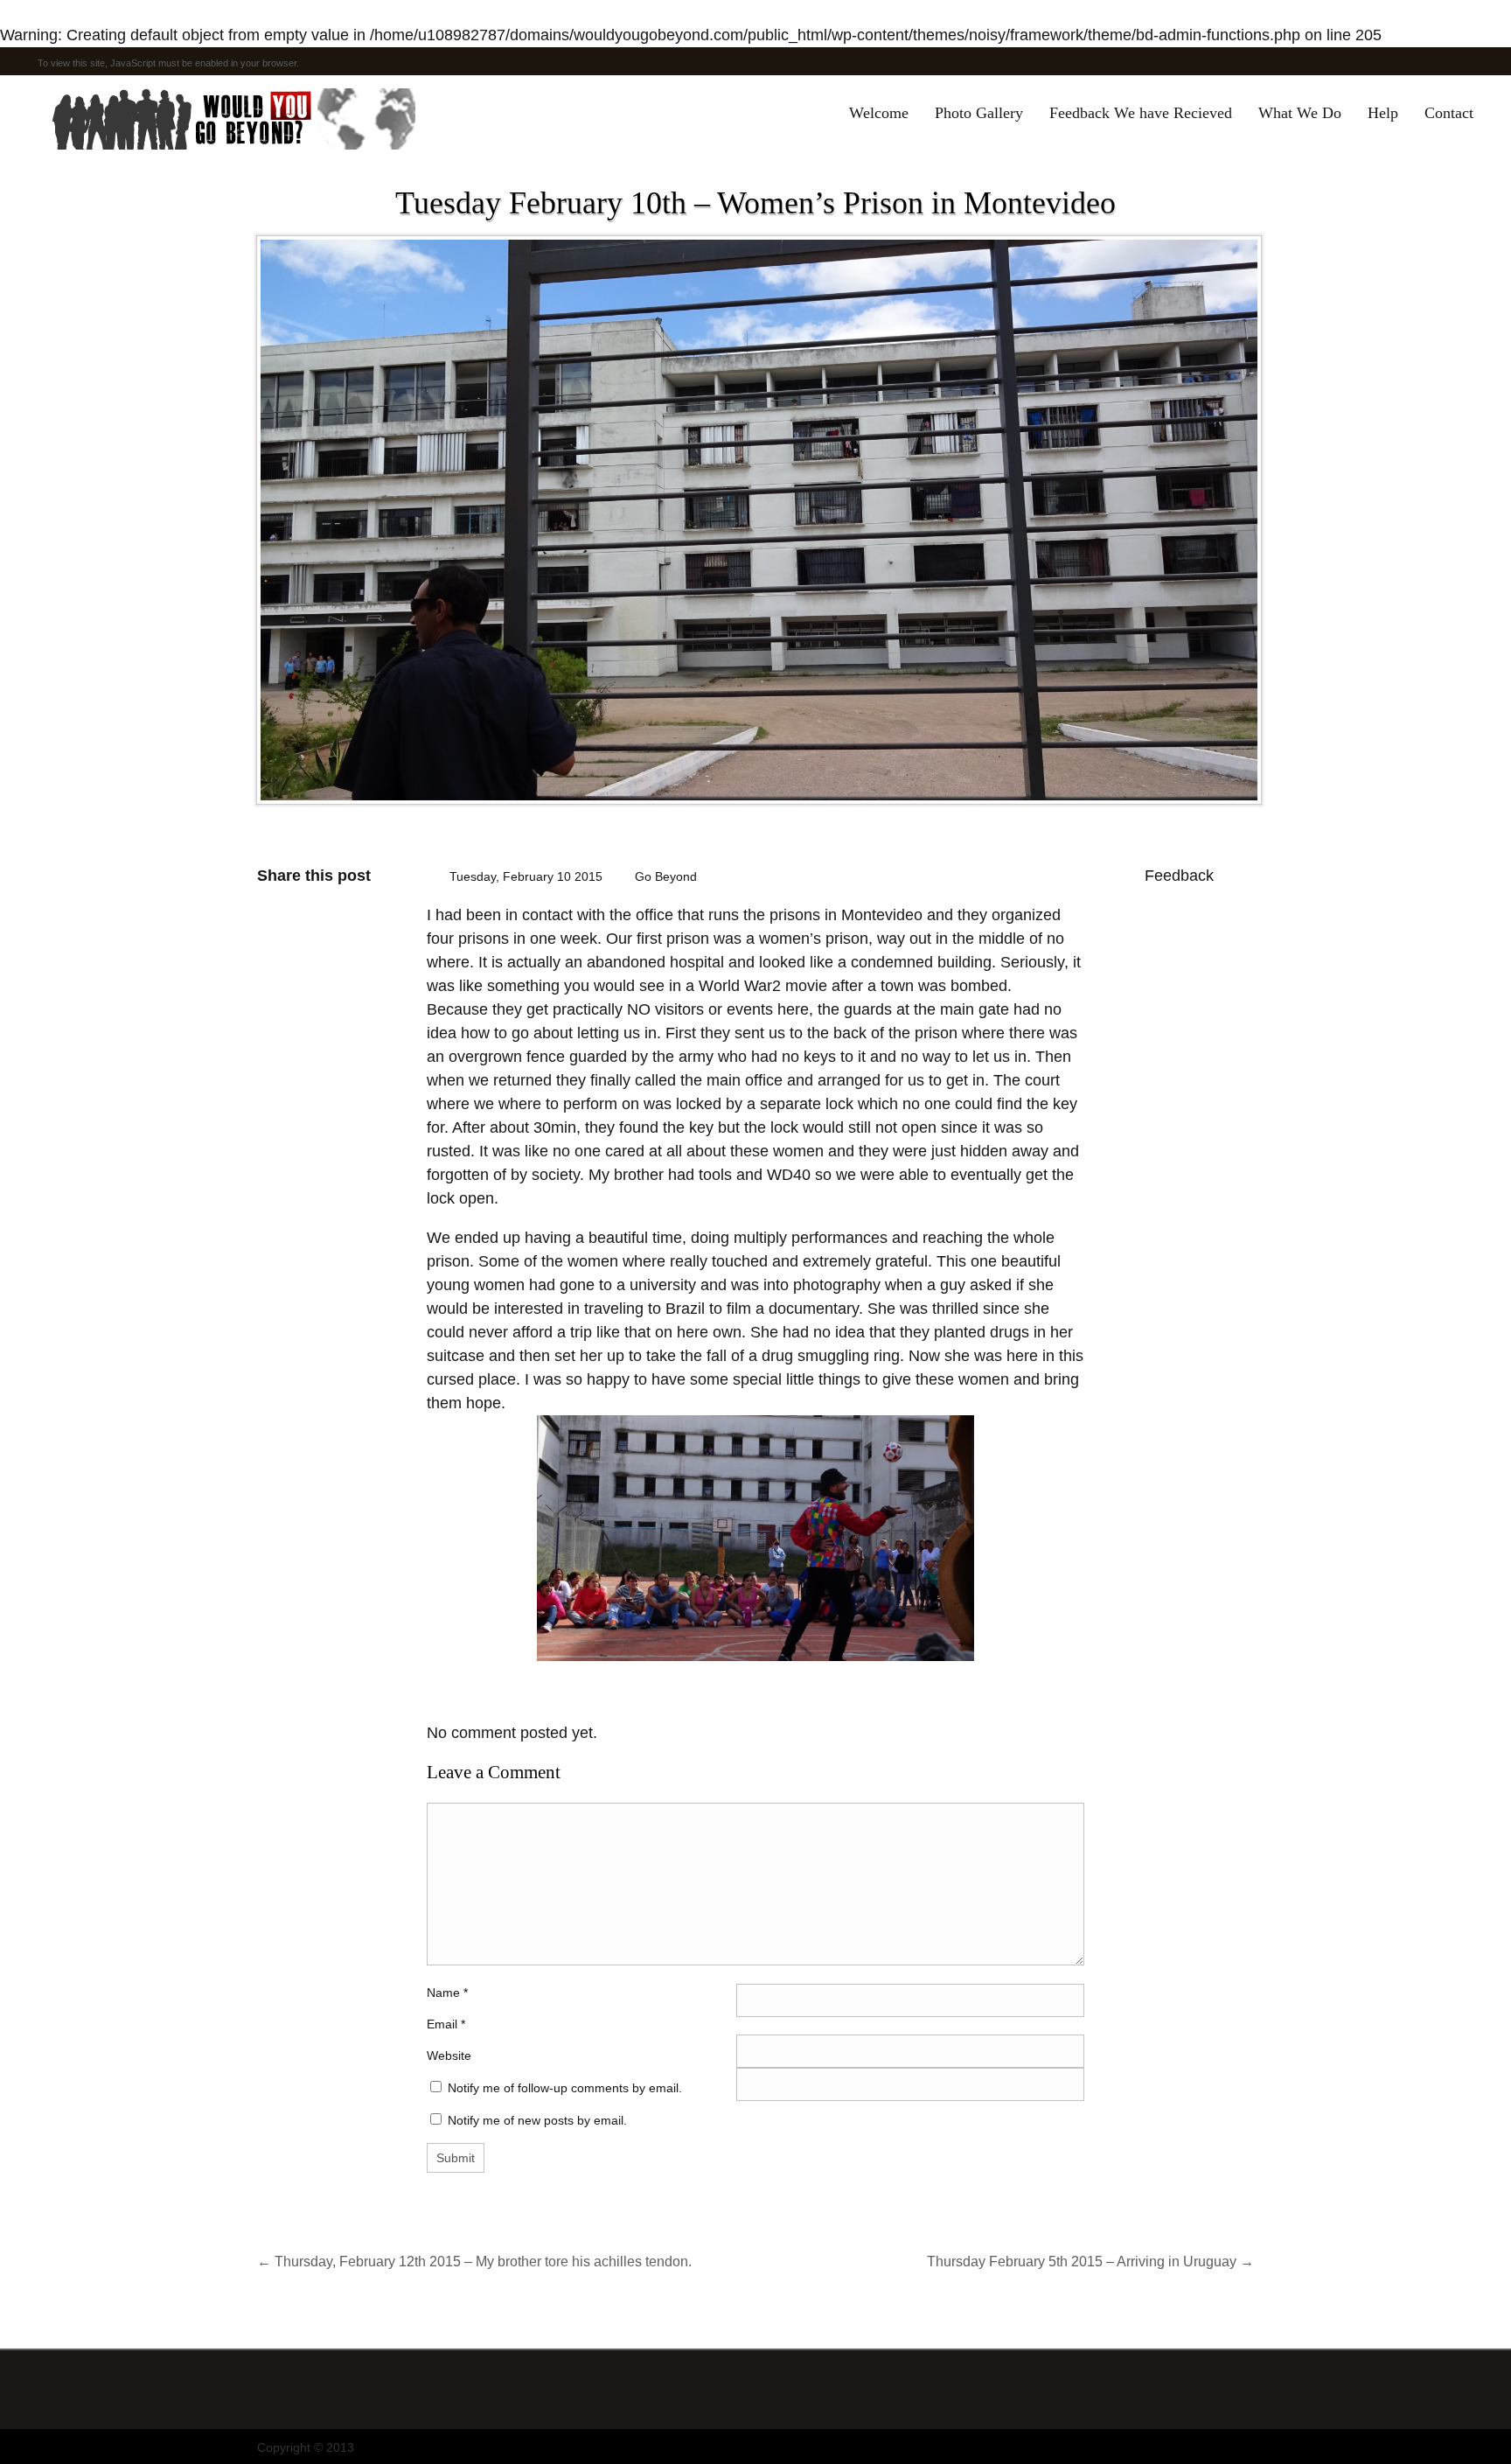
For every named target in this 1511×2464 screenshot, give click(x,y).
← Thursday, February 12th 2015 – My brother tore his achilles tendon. (474, 2261)
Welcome (879, 113)
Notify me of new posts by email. (537, 2120)
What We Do (1300, 113)
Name (447, 1993)
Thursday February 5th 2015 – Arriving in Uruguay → (1090, 2261)
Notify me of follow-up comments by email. (565, 2088)
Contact (1449, 113)
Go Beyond (666, 876)
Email (442, 2024)
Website (449, 2056)
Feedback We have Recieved (1141, 113)
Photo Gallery (979, 113)
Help (1383, 113)
